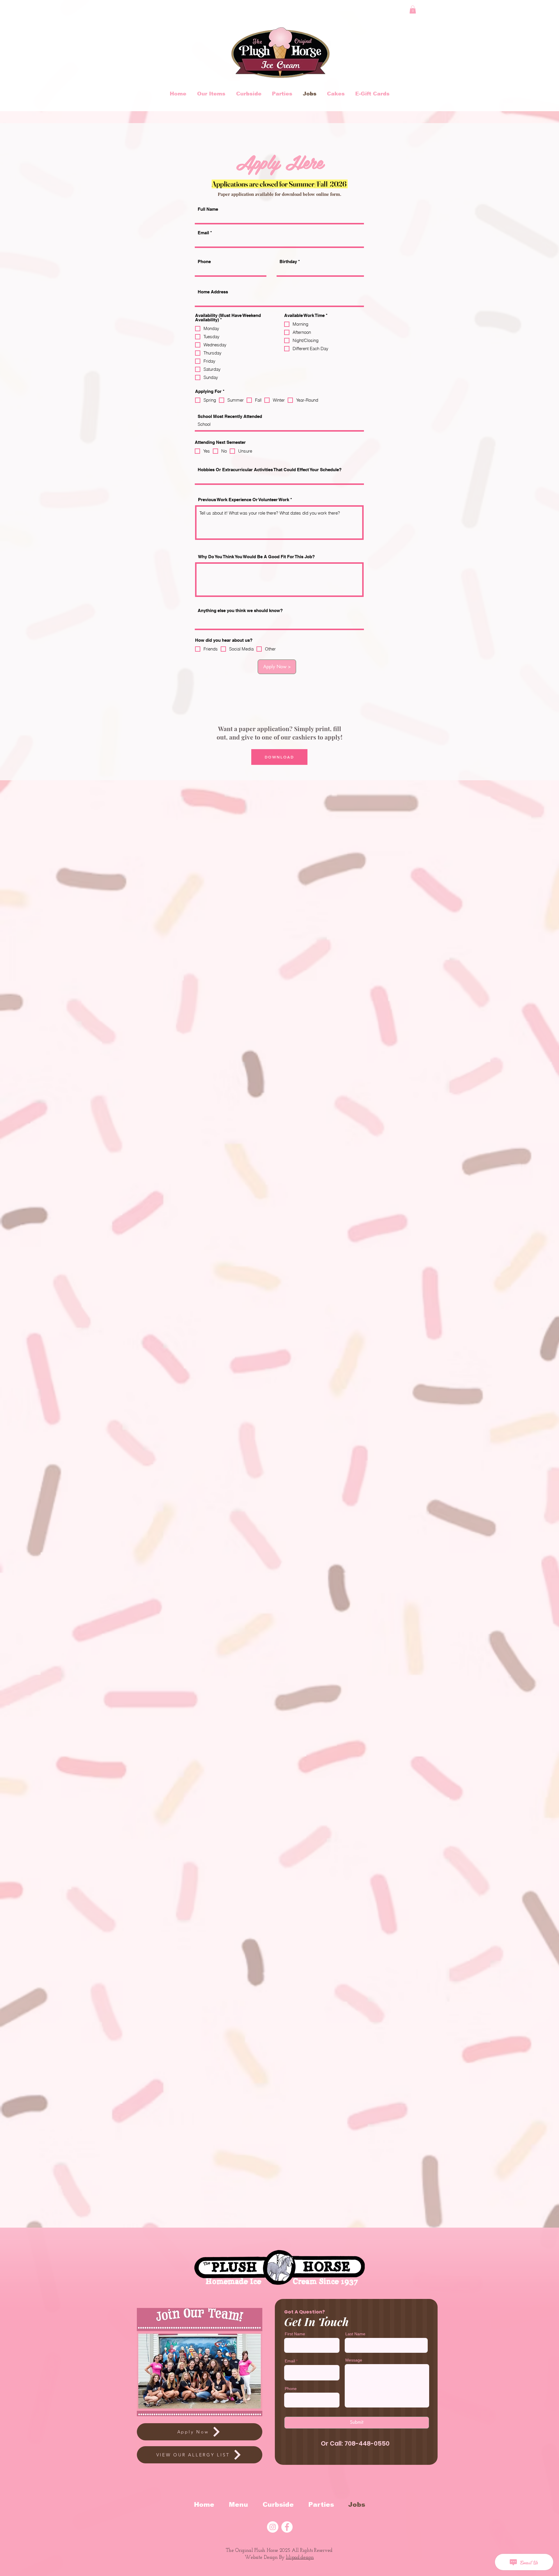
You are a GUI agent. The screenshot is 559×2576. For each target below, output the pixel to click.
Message (354, 2360)
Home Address (213, 292)
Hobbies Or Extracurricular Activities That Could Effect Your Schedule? (270, 470)
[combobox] (279, 300)
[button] (413, 9)
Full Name (208, 209)
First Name (295, 2334)
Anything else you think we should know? (240, 610)
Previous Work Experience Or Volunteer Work (244, 500)
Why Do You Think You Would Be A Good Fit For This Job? (256, 557)
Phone (204, 261)
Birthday (288, 261)
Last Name (355, 2334)
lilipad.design (300, 2558)
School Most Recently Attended (230, 416)
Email (203, 233)
